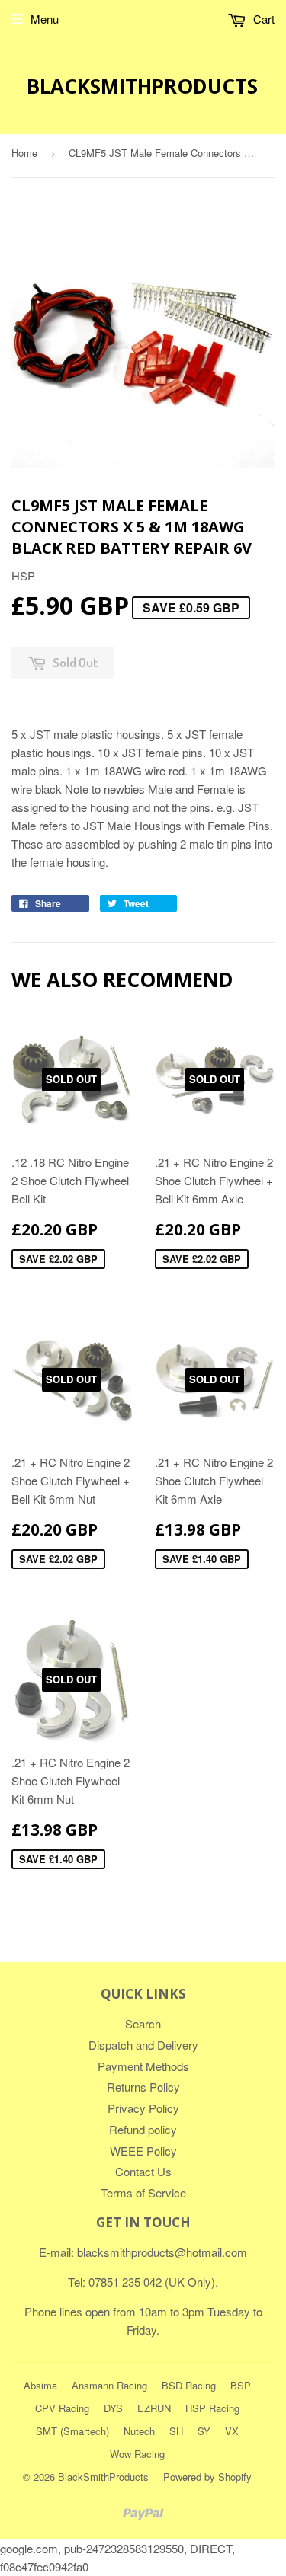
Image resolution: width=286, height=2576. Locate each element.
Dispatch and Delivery (143, 2045)
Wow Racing (137, 2454)
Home (24, 153)
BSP (241, 2385)
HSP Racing (212, 2408)
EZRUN (154, 2408)
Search (143, 2023)
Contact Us (143, 2171)
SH (176, 2431)
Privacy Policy (143, 2108)
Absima (40, 2385)
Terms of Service (143, 2192)
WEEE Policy (143, 2151)
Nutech (139, 2431)
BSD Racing (189, 2385)
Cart (262, 19)
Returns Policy (143, 2087)
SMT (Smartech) (72, 2431)
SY (204, 2431)
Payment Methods (143, 2066)
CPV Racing (62, 2408)
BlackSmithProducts (142, 86)
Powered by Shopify (207, 2477)
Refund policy (143, 2129)
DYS (113, 2408)
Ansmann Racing (109, 2385)
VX (232, 2431)
